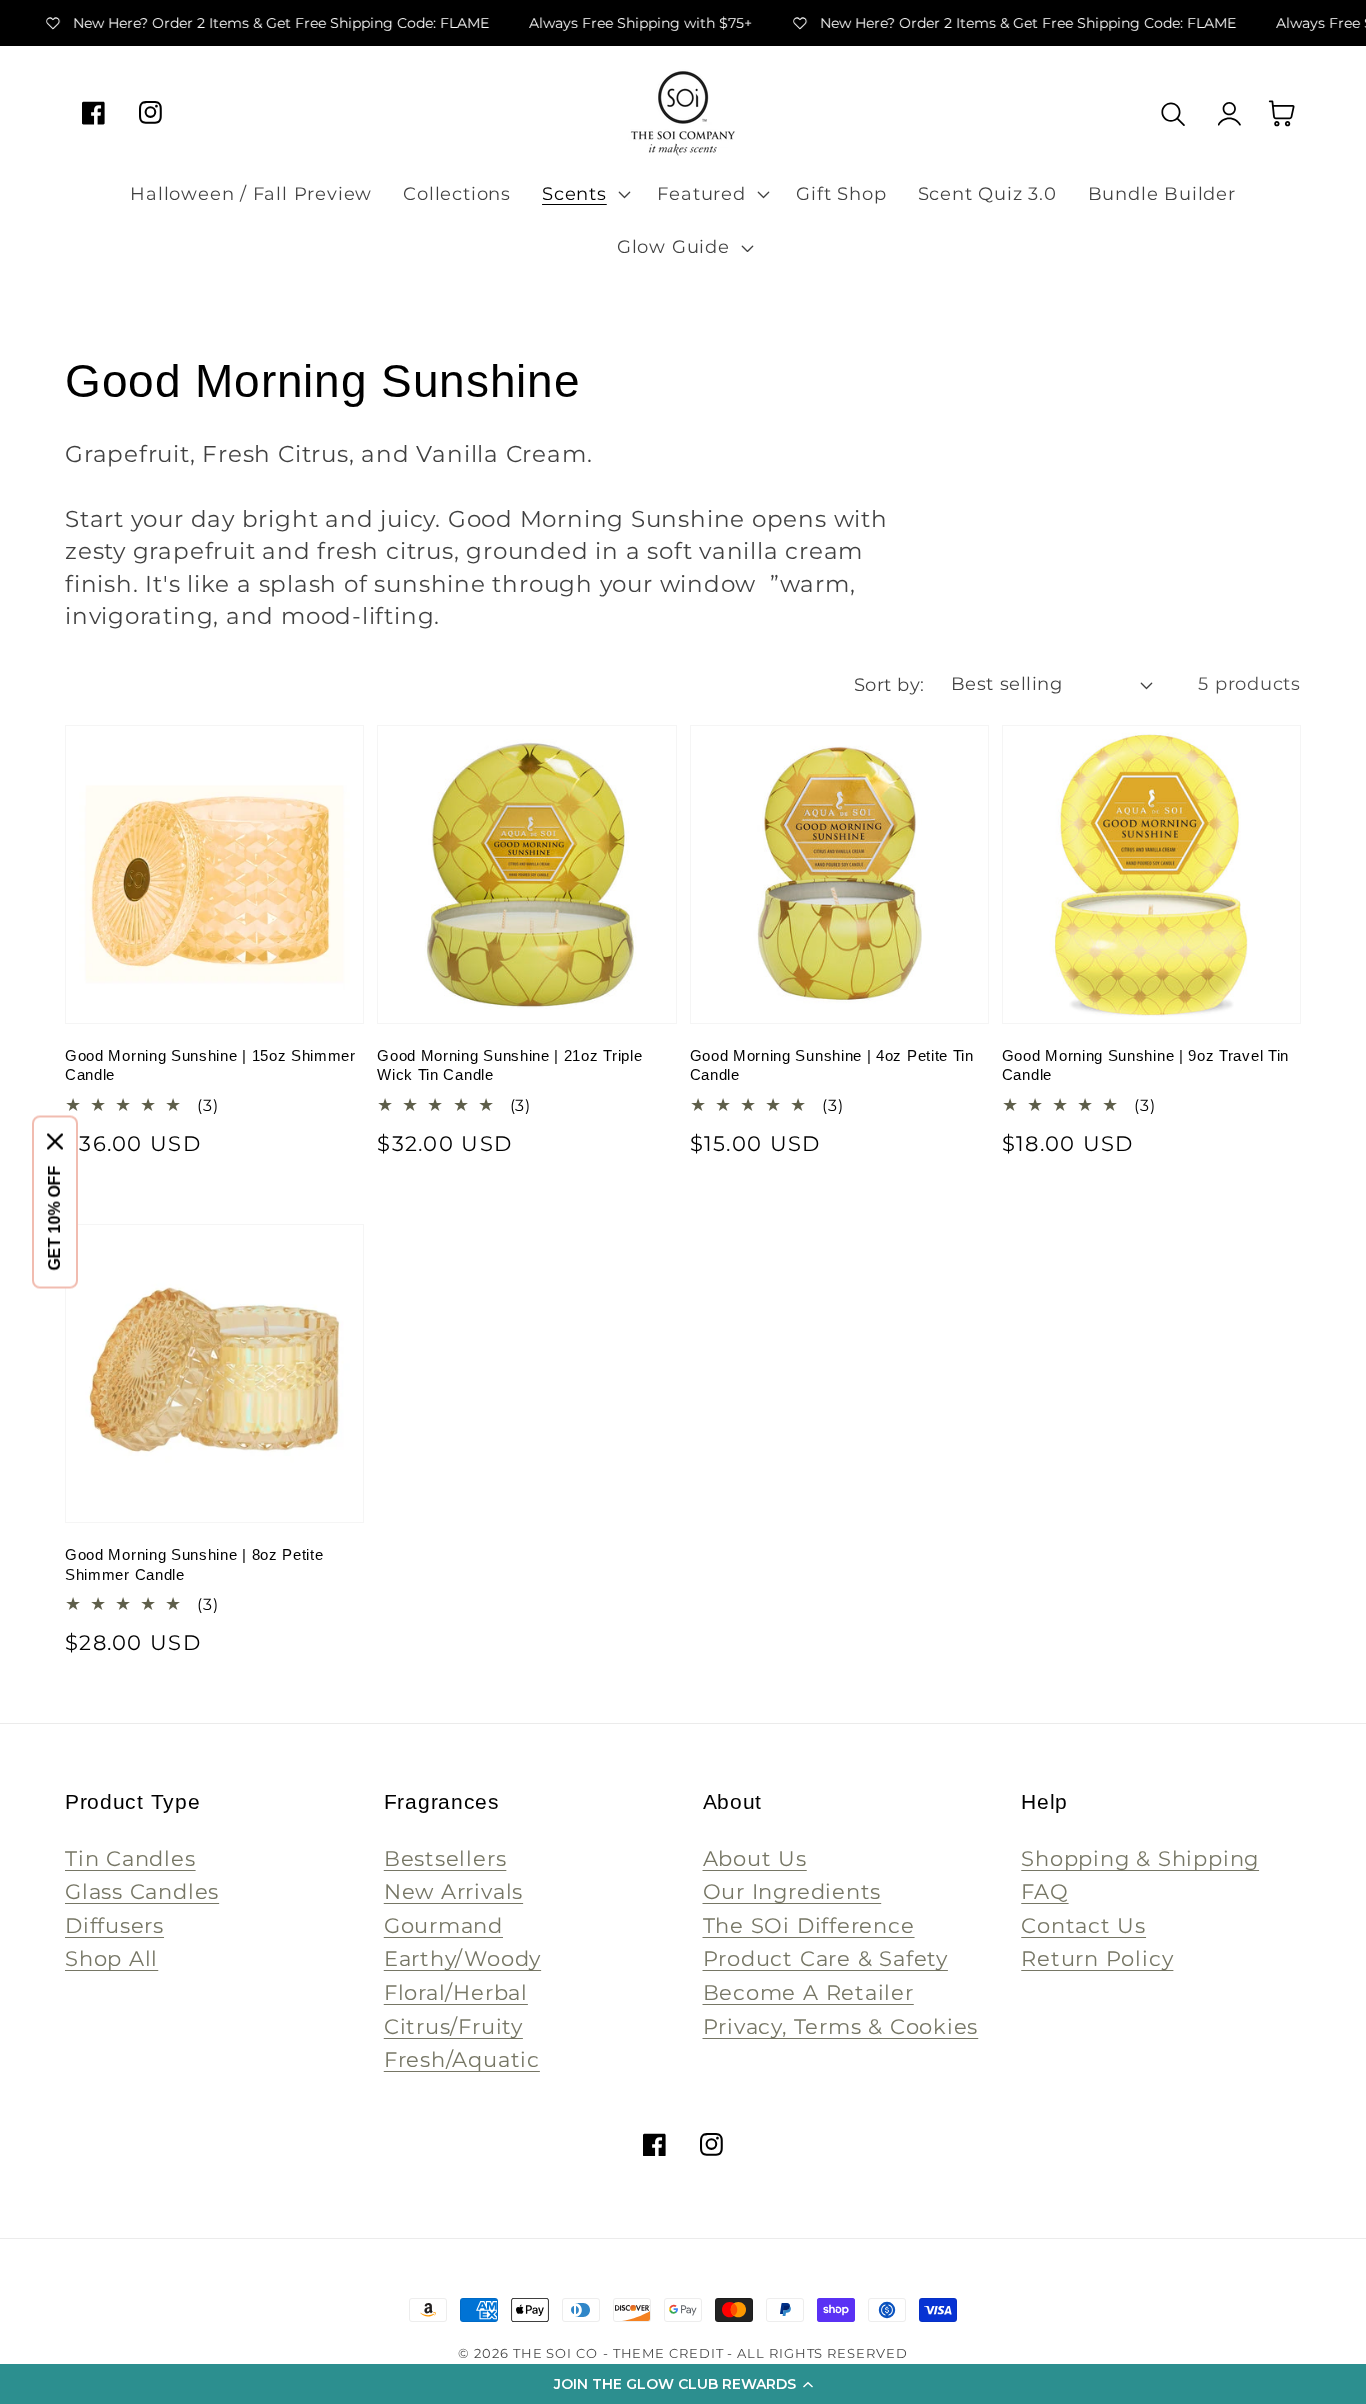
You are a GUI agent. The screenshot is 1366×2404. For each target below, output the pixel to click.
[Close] (55, 1142)
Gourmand (443, 1925)
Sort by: (889, 684)
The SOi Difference (809, 1925)
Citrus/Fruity (453, 2026)
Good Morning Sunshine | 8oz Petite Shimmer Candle (194, 1564)
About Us (755, 1858)
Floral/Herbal (456, 1992)
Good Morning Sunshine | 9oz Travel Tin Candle (1145, 1065)
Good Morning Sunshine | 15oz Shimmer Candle (210, 1065)
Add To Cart (214, 973)
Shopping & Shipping (1140, 1858)
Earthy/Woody (462, 1958)
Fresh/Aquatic (462, 2059)
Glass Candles (142, 1891)
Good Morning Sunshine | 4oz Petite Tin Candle (832, 1065)
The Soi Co (555, 2353)
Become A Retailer (808, 1992)
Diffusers (114, 1925)
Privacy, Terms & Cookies (841, 2026)
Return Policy (1097, 1958)
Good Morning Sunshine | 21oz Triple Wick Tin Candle (509, 1065)
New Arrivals (453, 1891)
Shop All (111, 1958)
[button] (683, 2384)
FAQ (1044, 1891)
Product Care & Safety (825, 1958)
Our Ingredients (792, 1891)
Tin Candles (130, 1858)
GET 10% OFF (54, 1218)
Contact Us (1083, 1925)
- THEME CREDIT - (670, 2353)
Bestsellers (445, 1858)
